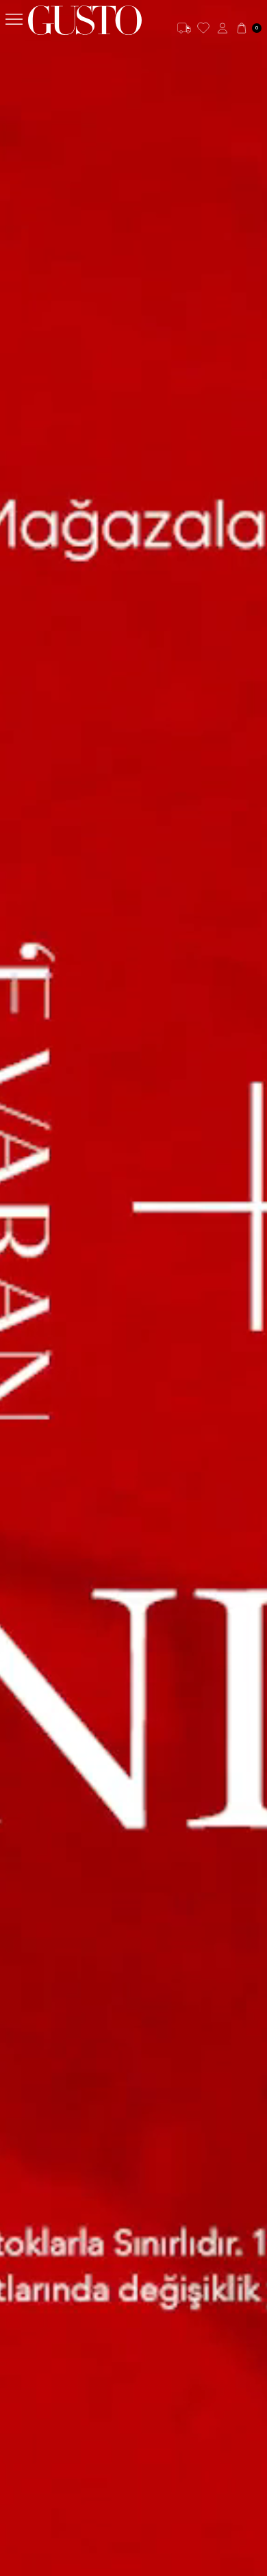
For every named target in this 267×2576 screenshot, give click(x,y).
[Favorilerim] (203, 28)
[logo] (85, 20)
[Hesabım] (222, 28)
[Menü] (14, 20)
